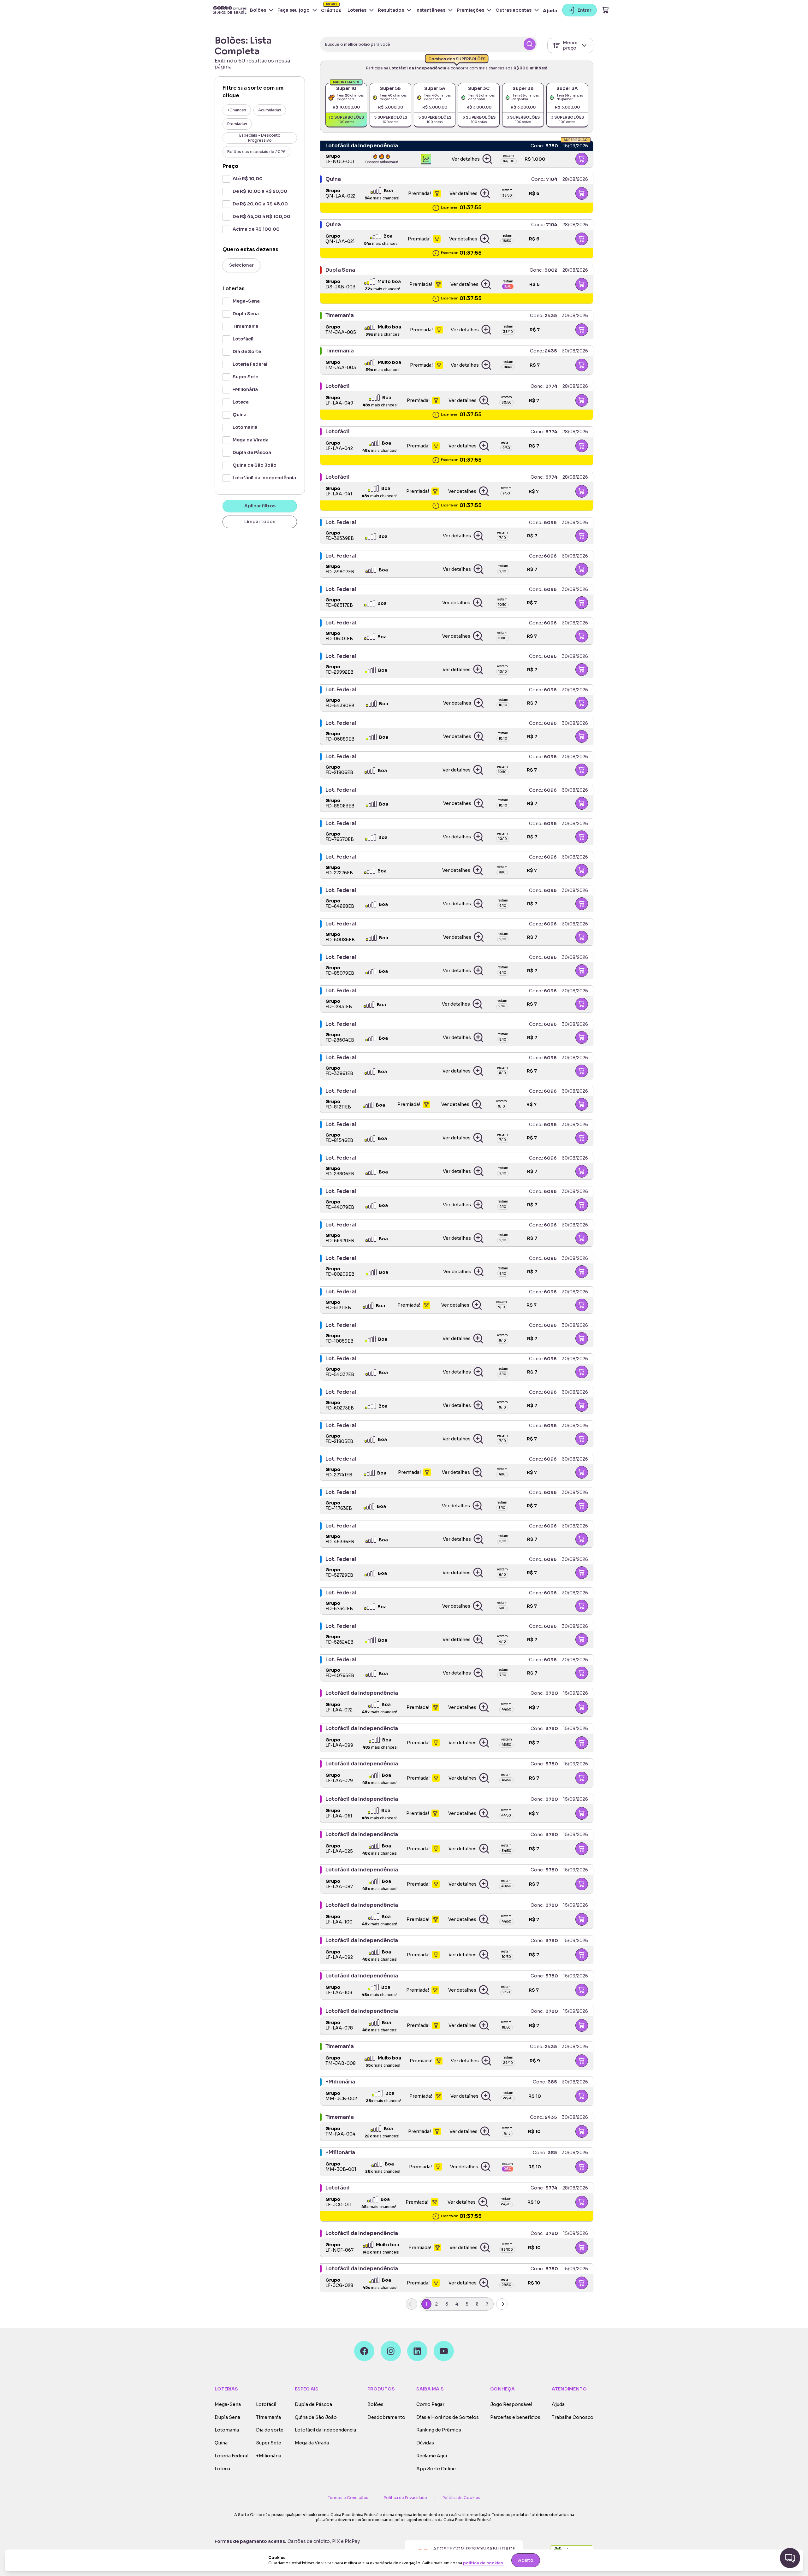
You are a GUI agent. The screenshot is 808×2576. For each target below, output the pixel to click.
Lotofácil (266, 2405)
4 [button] (457, 2304)
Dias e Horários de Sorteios (448, 2417)
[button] (472, 159)
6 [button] (477, 2304)
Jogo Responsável (511, 2405)
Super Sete (269, 2443)
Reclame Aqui (432, 2456)
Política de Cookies (461, 2498)
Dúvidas (425, 2443)
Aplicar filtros (260, 506)
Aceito (526, 2560)
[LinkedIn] (417, 2351)
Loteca (222, 2469)
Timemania (268, 2417)
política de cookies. (483, 2563)
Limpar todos (260, 522)
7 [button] (487, 2304)
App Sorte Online (436, 2469)
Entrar (585, 10)
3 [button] (447, 2304)
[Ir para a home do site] (230, 10)
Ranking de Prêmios (439, 2430)
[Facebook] (364, 2351)
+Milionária (269, 2456)
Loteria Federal (232, 2456)
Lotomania (227, 2430)
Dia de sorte (270, 2430)
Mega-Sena (228, 2405)
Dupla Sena (227, 2417)
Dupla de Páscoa (313, 2405)
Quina (221, 2443)
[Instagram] (391, 2351)
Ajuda (550, 11)
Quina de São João (316, 2417)
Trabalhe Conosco (573, 2417)
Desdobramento (386, 2417)
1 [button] (426, 2304)
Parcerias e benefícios (515, 2417)
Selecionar (241, 265)
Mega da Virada (312, 2443)
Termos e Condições (348, 2498)
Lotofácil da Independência (325, 2430)
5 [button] (467, 2304)
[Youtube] (444, 2351)
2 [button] (437, 2304)
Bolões (375, 2405)
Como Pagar (430, 2405)
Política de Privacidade (405, 2498)
